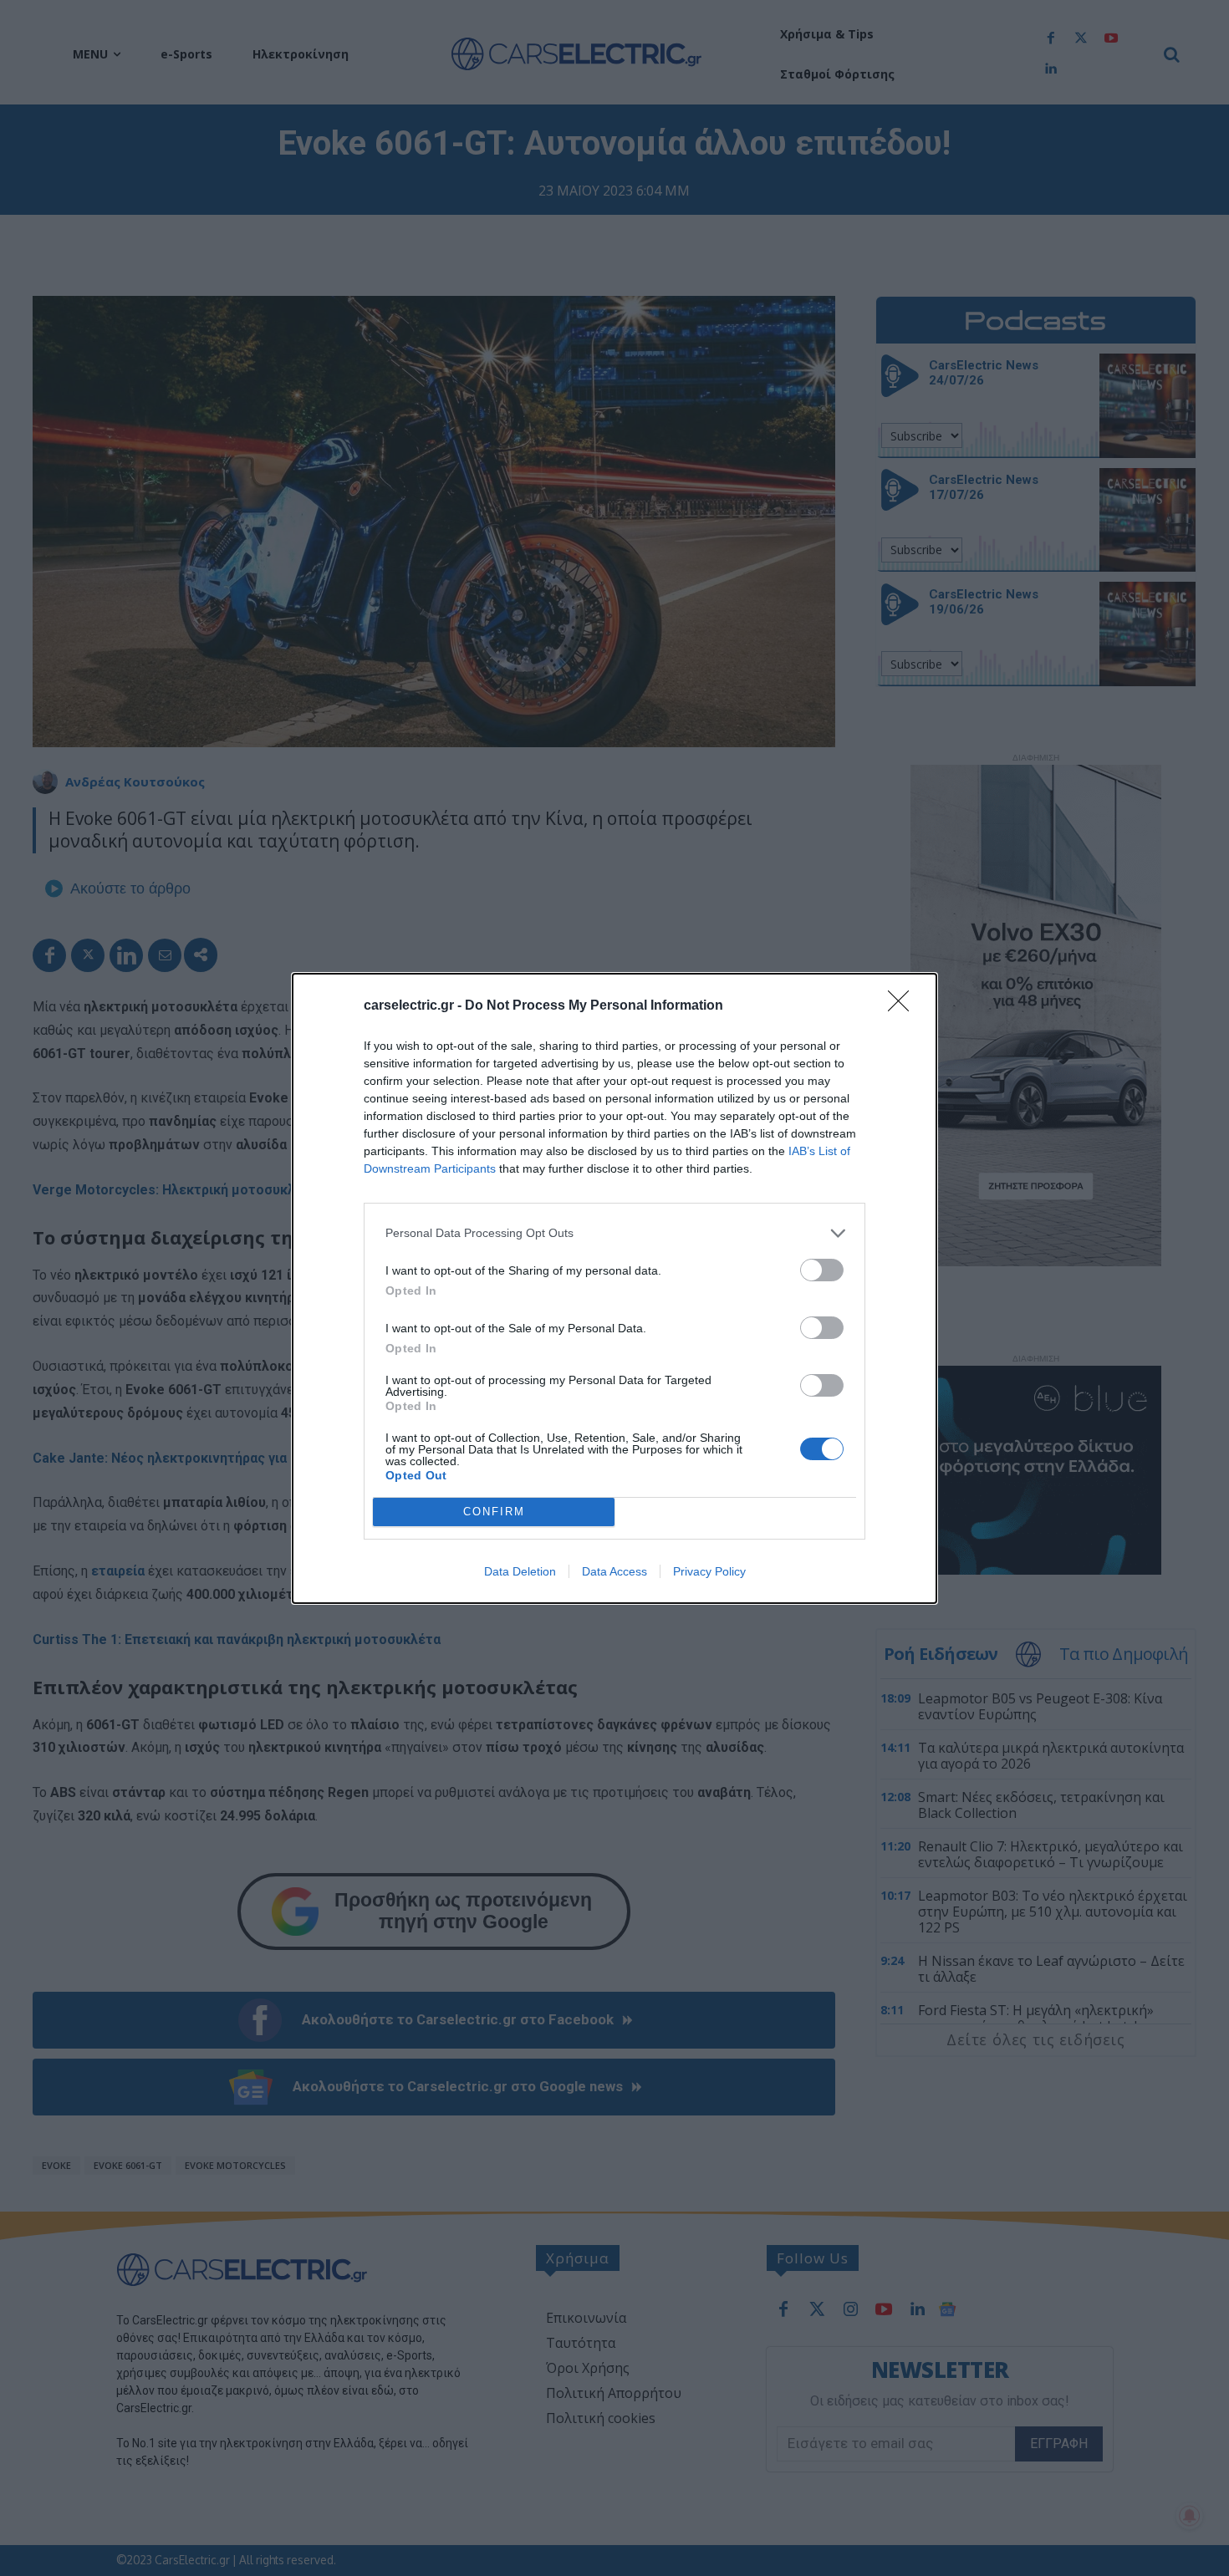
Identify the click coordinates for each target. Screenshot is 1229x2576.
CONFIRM (494, 1512)
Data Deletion (520, 1571)
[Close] (904, 1006)
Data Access (614, 1571)
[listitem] (614, 1233)
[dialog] (614, 1288)
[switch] (822, 1270)
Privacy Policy (709, 1571)
